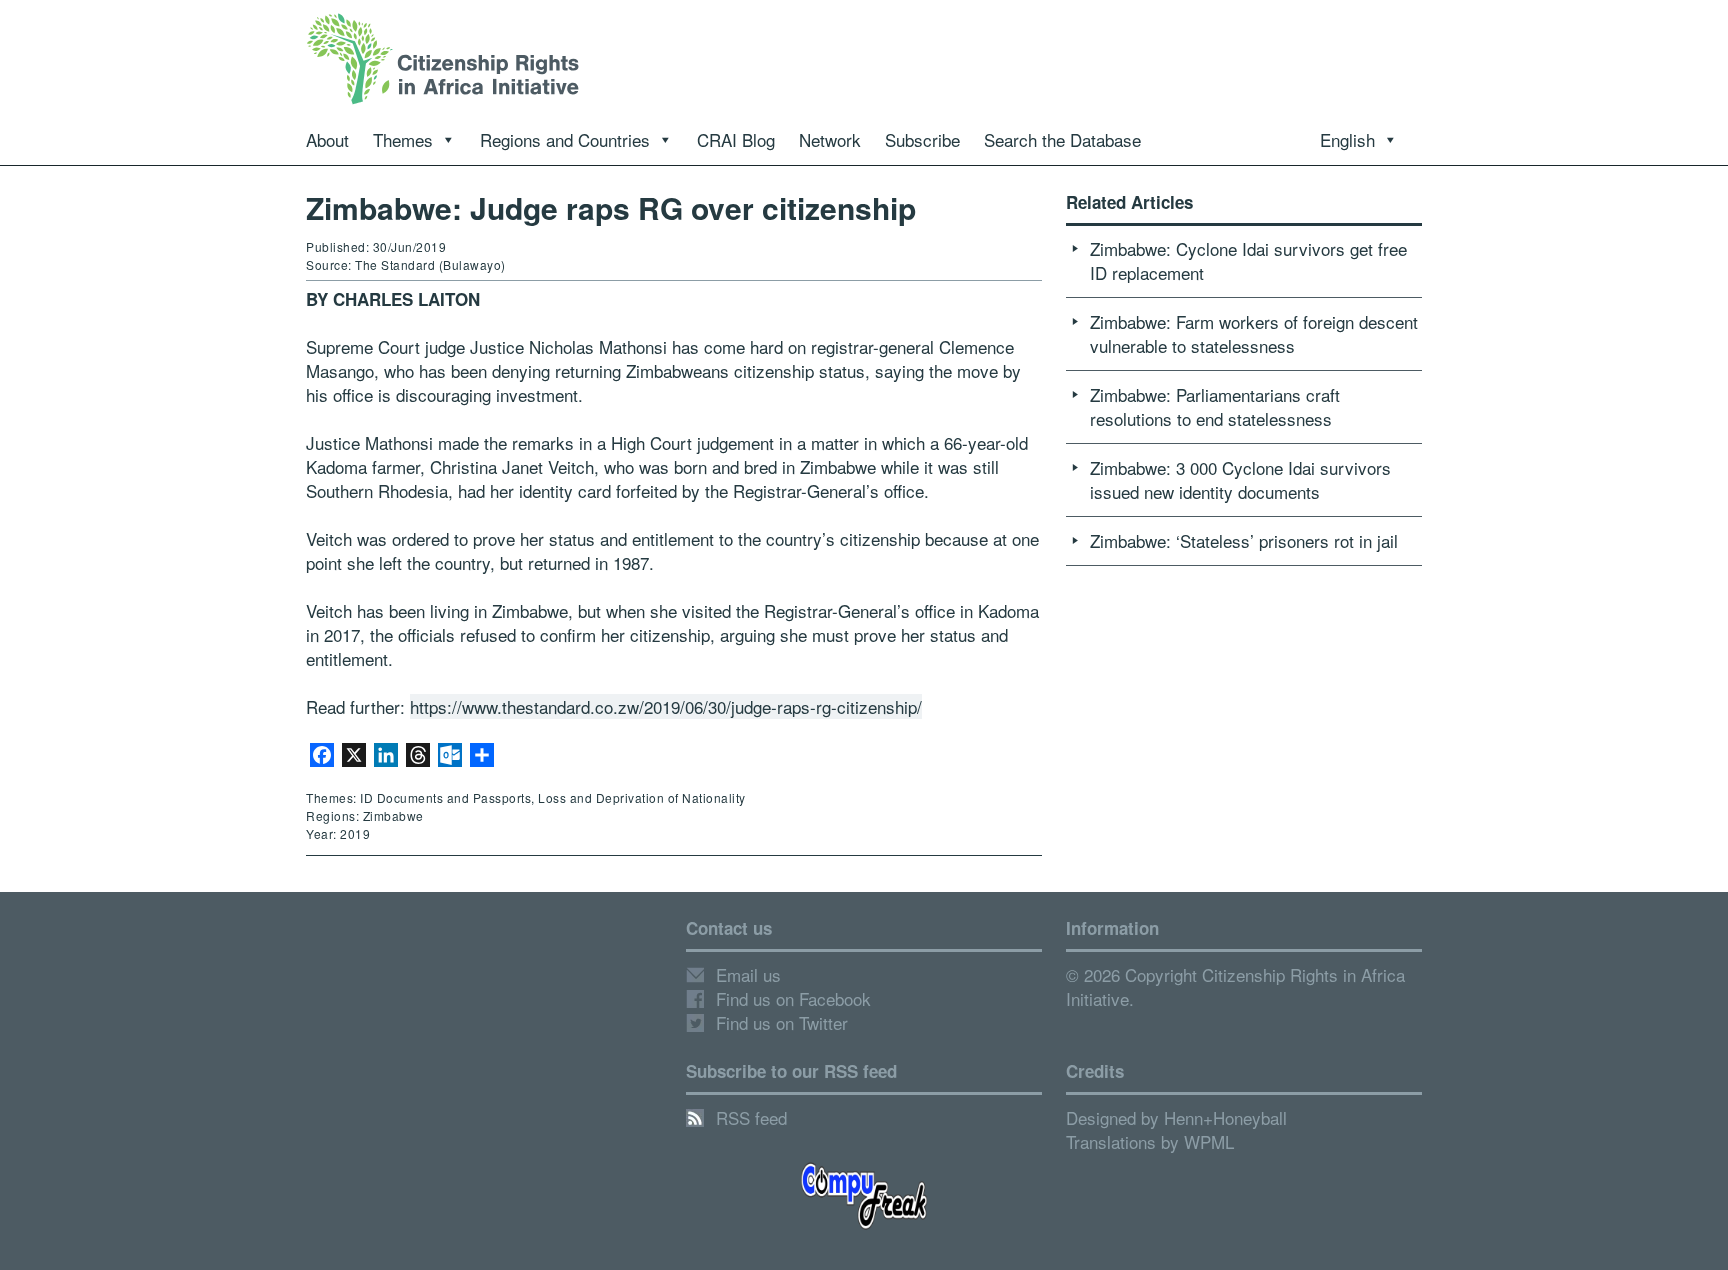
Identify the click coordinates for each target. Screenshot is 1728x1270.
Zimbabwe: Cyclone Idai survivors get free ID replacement (1248, 260)
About (327, 139)
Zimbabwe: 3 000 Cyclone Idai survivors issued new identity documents (1240, 479)
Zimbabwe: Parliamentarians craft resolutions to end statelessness (1215, 406)
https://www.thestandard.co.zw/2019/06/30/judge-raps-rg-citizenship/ (666, 706)
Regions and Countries (565, 139)
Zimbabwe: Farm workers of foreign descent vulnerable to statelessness (1254, 333)
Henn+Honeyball (1225, 1117)
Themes (403, 139)
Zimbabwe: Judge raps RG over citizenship (611, 207)
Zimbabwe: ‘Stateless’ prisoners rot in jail (1244, 540)
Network (830, 139)
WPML (1209, 1141)
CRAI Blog (736, 139)
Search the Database (1062, 139)
